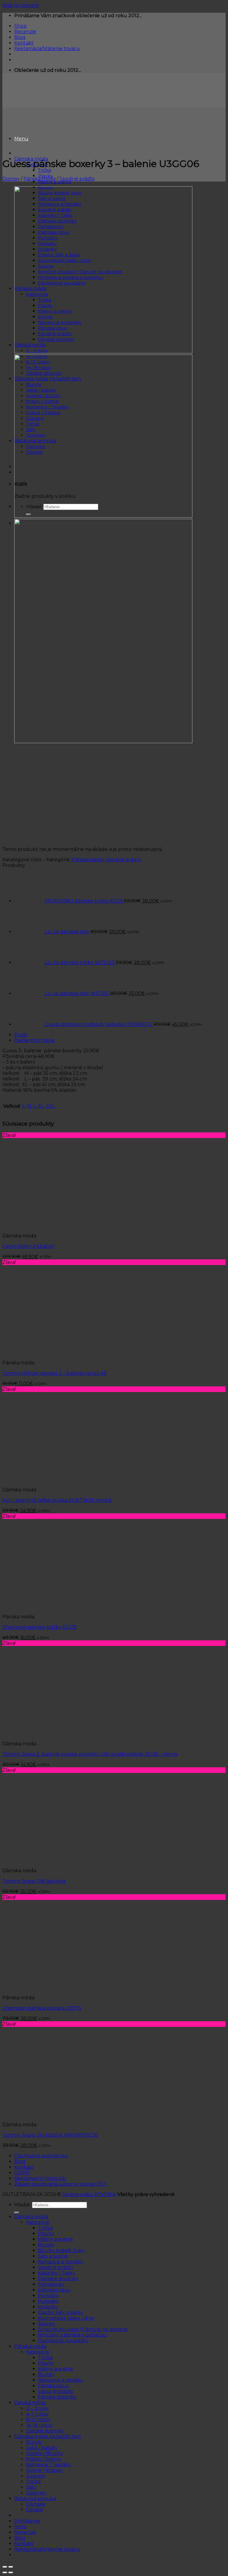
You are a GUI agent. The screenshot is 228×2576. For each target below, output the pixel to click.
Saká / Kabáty (42, 2448)
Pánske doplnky (57, 2397)
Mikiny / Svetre (43, 2459)
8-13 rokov (38, 2420)
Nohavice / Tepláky (49, 2465)
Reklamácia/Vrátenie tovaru (47, 49)
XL (41, 1106)
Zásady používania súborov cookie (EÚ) (61, 2184)
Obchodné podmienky (41, 2156)
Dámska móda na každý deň (48, 2436)
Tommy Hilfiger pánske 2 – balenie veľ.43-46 (54, 1373)
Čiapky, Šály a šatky (61, 2312)
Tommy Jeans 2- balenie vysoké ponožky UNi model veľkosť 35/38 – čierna (90, 1754)
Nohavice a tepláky (61, 2262)
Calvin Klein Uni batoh (28, 1246)
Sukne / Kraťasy (45, 2470)
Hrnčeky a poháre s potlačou (72, 2335)
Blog (20, 37)
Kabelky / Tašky (57, 2273)
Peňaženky (51, 2284)
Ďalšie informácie (34, 1040)
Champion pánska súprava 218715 (42, 2008)
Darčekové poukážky (63, 2341)
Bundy (46, 2245)
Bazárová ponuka (35, 2498)
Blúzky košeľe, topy (61, 2250)
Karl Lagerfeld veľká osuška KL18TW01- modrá (57, 1500)
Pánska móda (39, 179)
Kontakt (24, 43)
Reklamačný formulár (40, 2178)
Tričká (45, 170)
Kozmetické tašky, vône (66, 2318)
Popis (21, 1035)
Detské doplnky (45, 2431)
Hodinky (48, 2307)
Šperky (46, 2324)
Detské (35, 2510)
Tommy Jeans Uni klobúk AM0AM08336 (50, 2135)
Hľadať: (23, 2205)
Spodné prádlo (77, 179)
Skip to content (21, 5)
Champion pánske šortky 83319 (39, 1627)
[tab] (120, 1035)
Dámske (36, 2504)
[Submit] (17, 2213)
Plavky (46, 2233)
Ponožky (48, 2295)
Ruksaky (48, 2301)
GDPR (22, 2173)
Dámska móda (31, 2217)
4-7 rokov (37, 2414)
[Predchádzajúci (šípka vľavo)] (5, 2572)
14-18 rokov (39, 2425)
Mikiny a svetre (56, 2239)
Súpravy (36, 2476)
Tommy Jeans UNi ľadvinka (34, 1881)
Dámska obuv (54, 2290)
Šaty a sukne (53, 2256)
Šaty (31, 2487)
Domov (11, 179)
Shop (20, 26)
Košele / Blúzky (45, 2453)
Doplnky (36, 2493)
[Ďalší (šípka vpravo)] (11, 2572)
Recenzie (25, 32)
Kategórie (38, 2222)
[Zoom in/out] (11, 2567)
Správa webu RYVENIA (90, 2194)
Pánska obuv (53, 2386)
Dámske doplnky (58, 2279)
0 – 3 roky (38, 2408)
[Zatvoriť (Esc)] (5, 2567)
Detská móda (30, 2403)
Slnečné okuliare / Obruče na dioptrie (83, 2329)
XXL (51, 1106)
